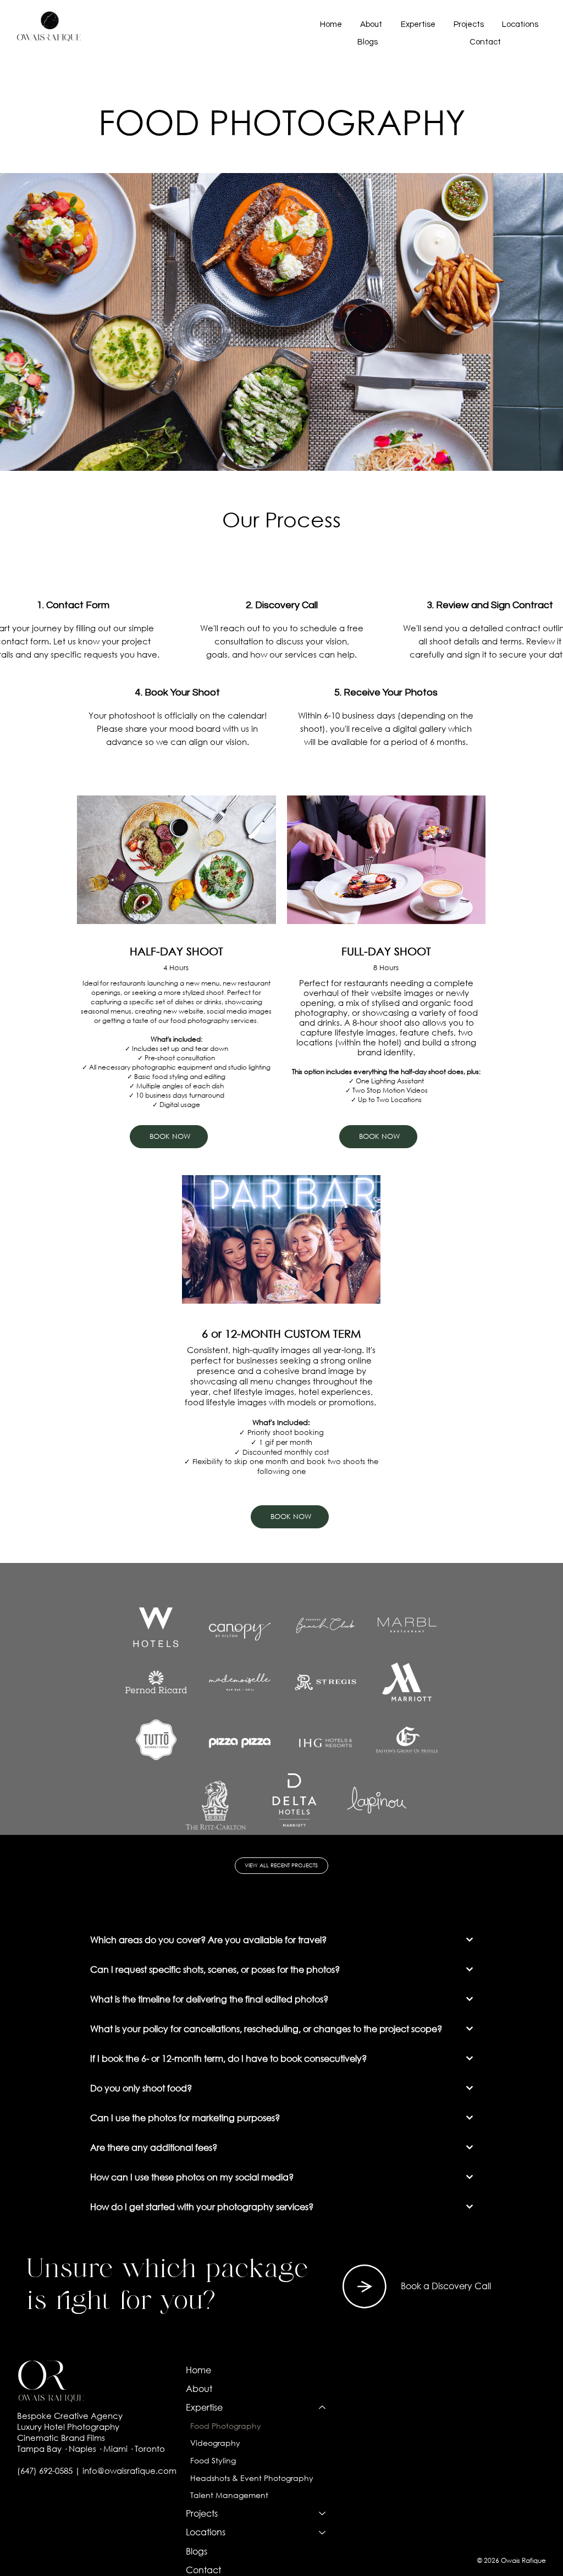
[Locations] (323, 2532)
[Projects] (323, 2513)
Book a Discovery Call (446, 2286)
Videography (215, 2443)
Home (198, 2370)
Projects (202, 2513)
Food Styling (213, 2460)
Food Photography (226, 2426)
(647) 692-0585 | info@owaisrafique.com (97, 2471)
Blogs (197, 2551)
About (199, 2388)
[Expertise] (323, 2407)
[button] (418, 24)
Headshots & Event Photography (252, 2478)
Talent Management (229, 2495)
